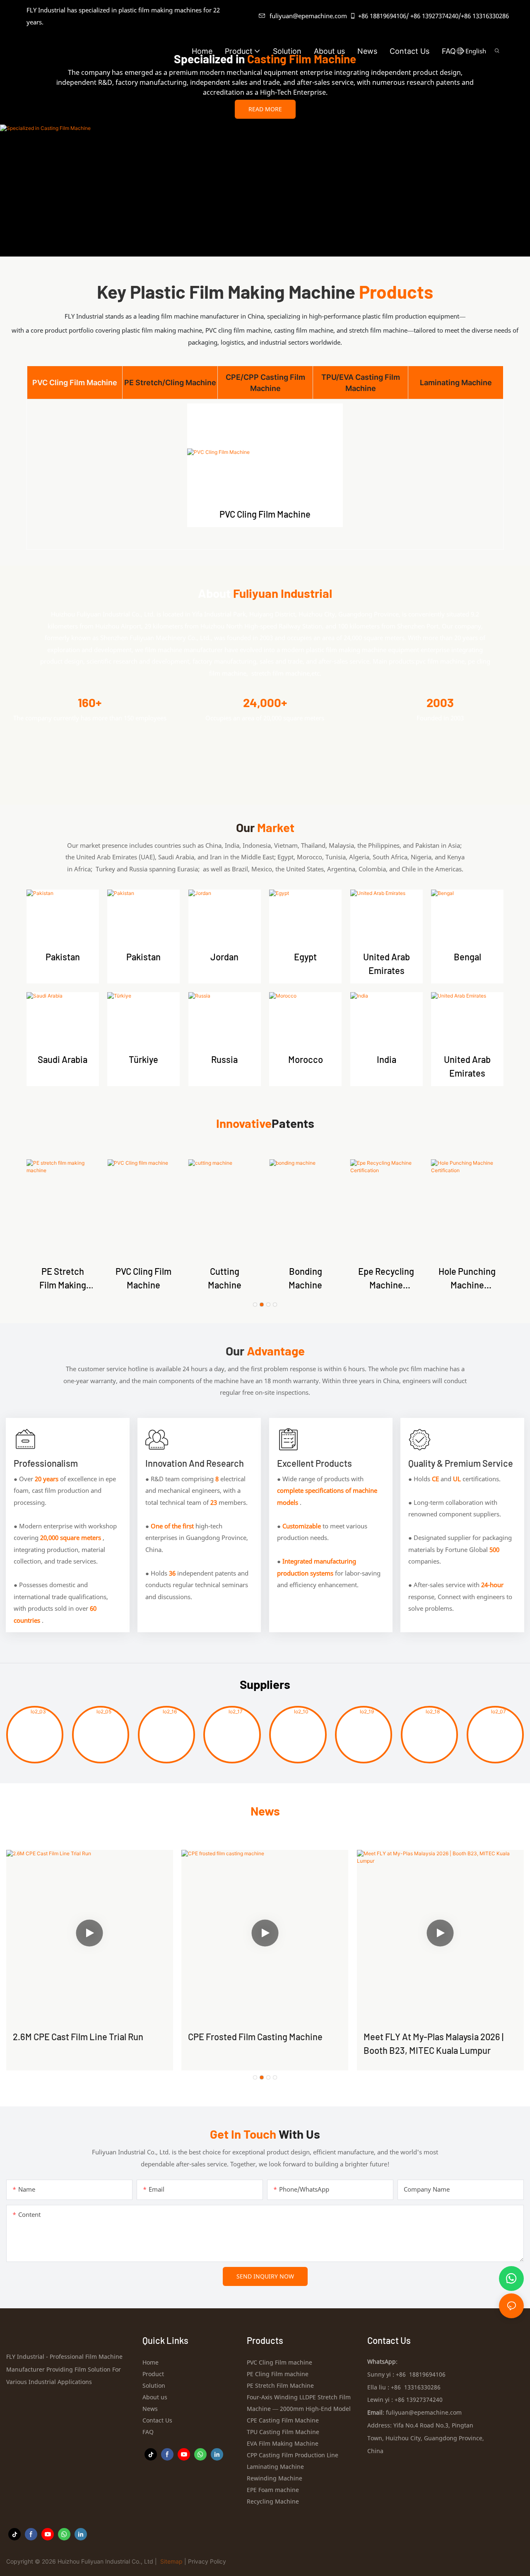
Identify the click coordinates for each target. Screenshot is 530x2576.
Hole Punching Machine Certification (467, 1279)
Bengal (467, 957)
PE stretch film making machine (63, 1279)
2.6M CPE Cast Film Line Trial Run (78, 2036)
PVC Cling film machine (143, 1278)
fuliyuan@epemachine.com (308, 16)
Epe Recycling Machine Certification (386, 1279)
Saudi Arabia (63, 1059)
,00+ (265, 703)
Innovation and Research (195, 1463)
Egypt (305, 957)
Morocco (306, 1059)
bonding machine (305, 1278)
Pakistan (63, 957)
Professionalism (46, 1463)
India (387, 1059)
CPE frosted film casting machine (255, 2036)
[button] (462, 51)
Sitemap (171, 2561)
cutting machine (225, 1278)
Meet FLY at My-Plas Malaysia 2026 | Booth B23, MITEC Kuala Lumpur (434, 2043)
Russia (224, 1059)
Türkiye (143, 1059)
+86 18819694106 (382, 16)
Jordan (224, 957)
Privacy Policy (207, 2561)
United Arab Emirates (387, 963)
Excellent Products (314, 1463)
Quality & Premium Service (461, 1463)
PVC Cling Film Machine (265, 514)
